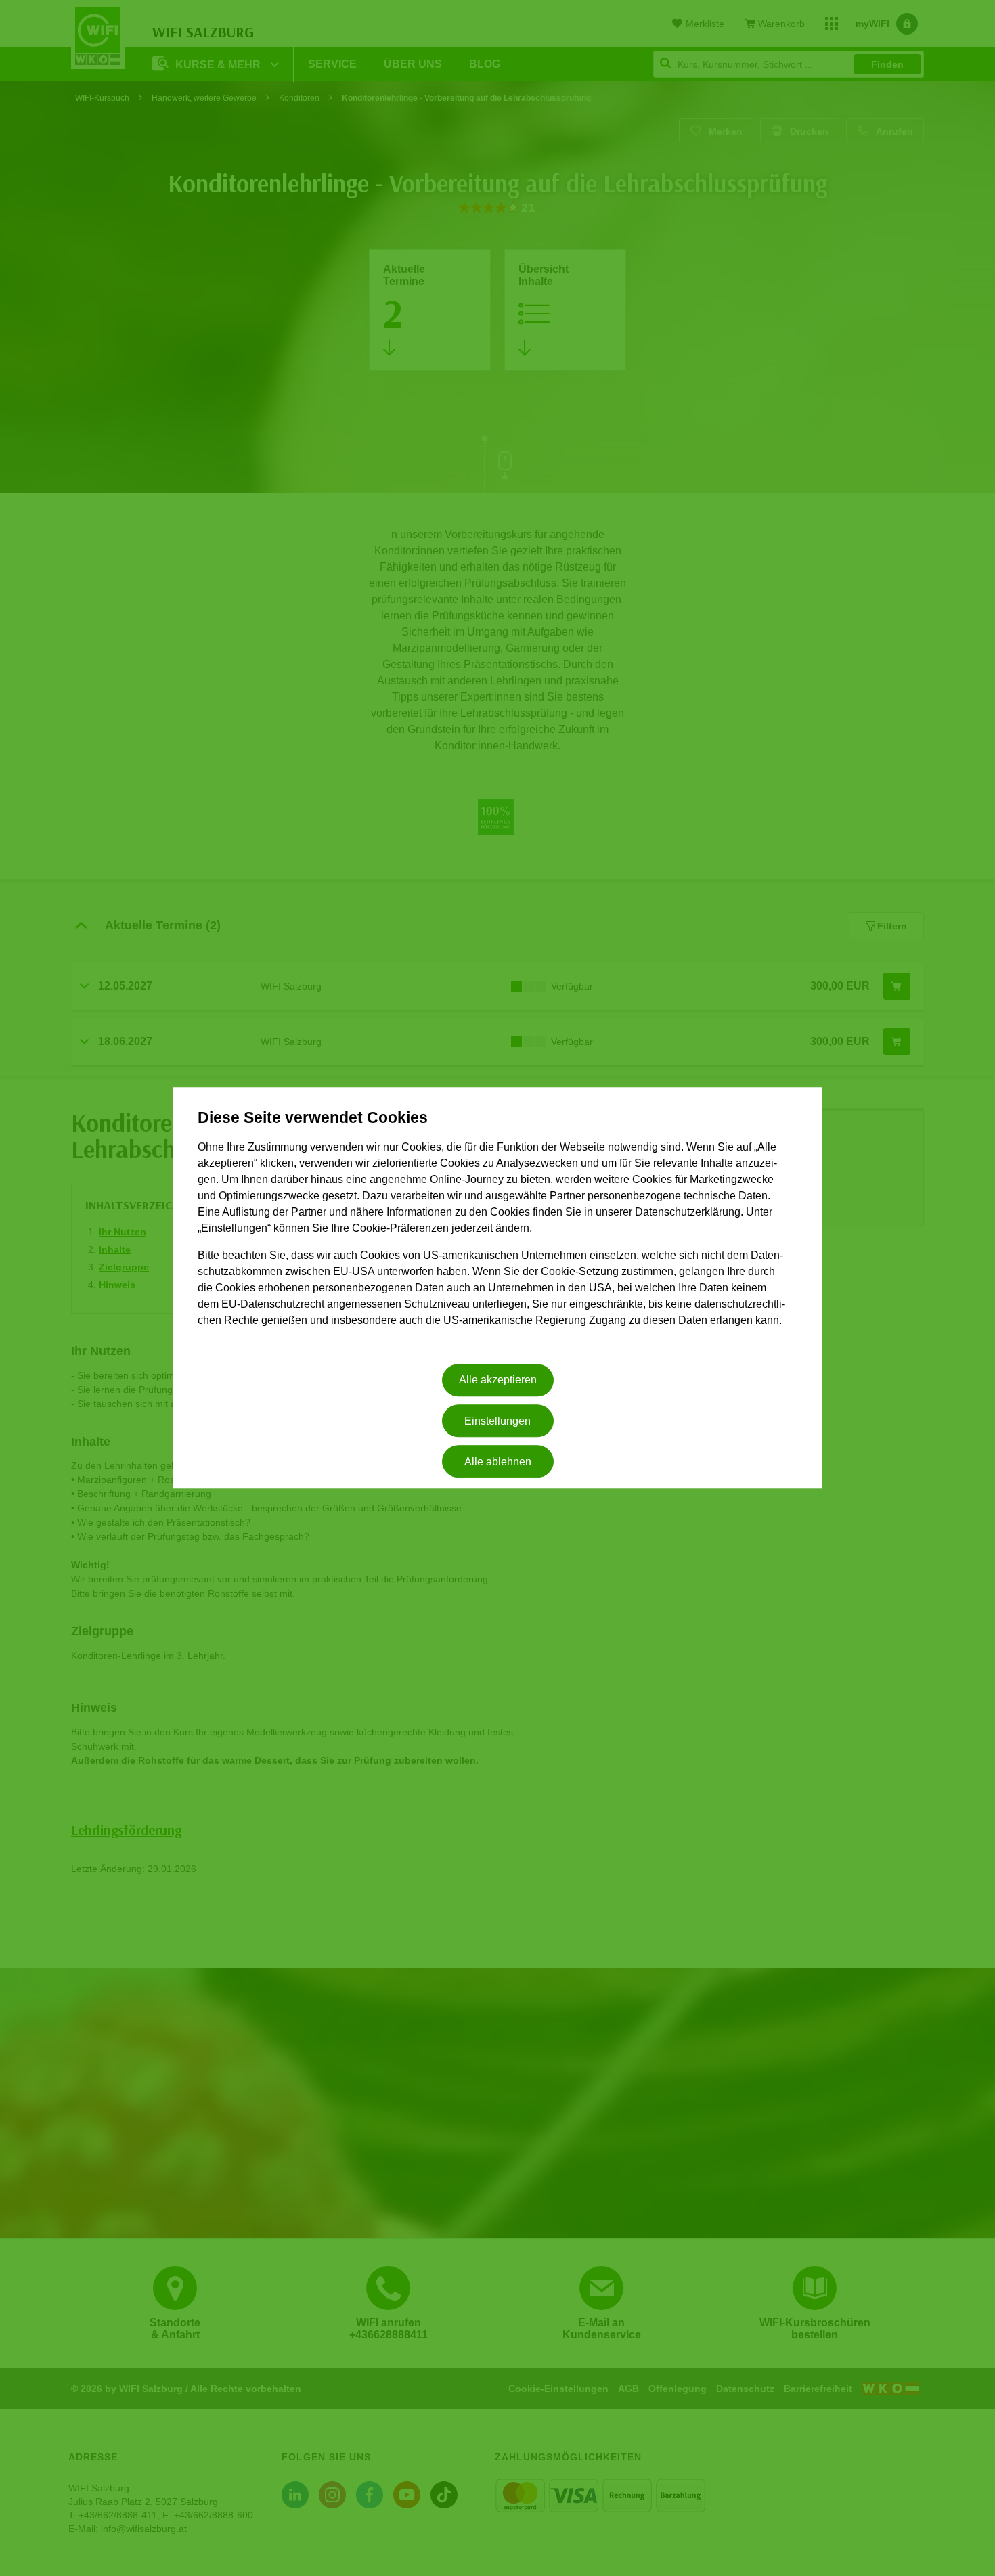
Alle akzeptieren (498, 1380)
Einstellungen (497, 1421)
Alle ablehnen (498, 1462)
